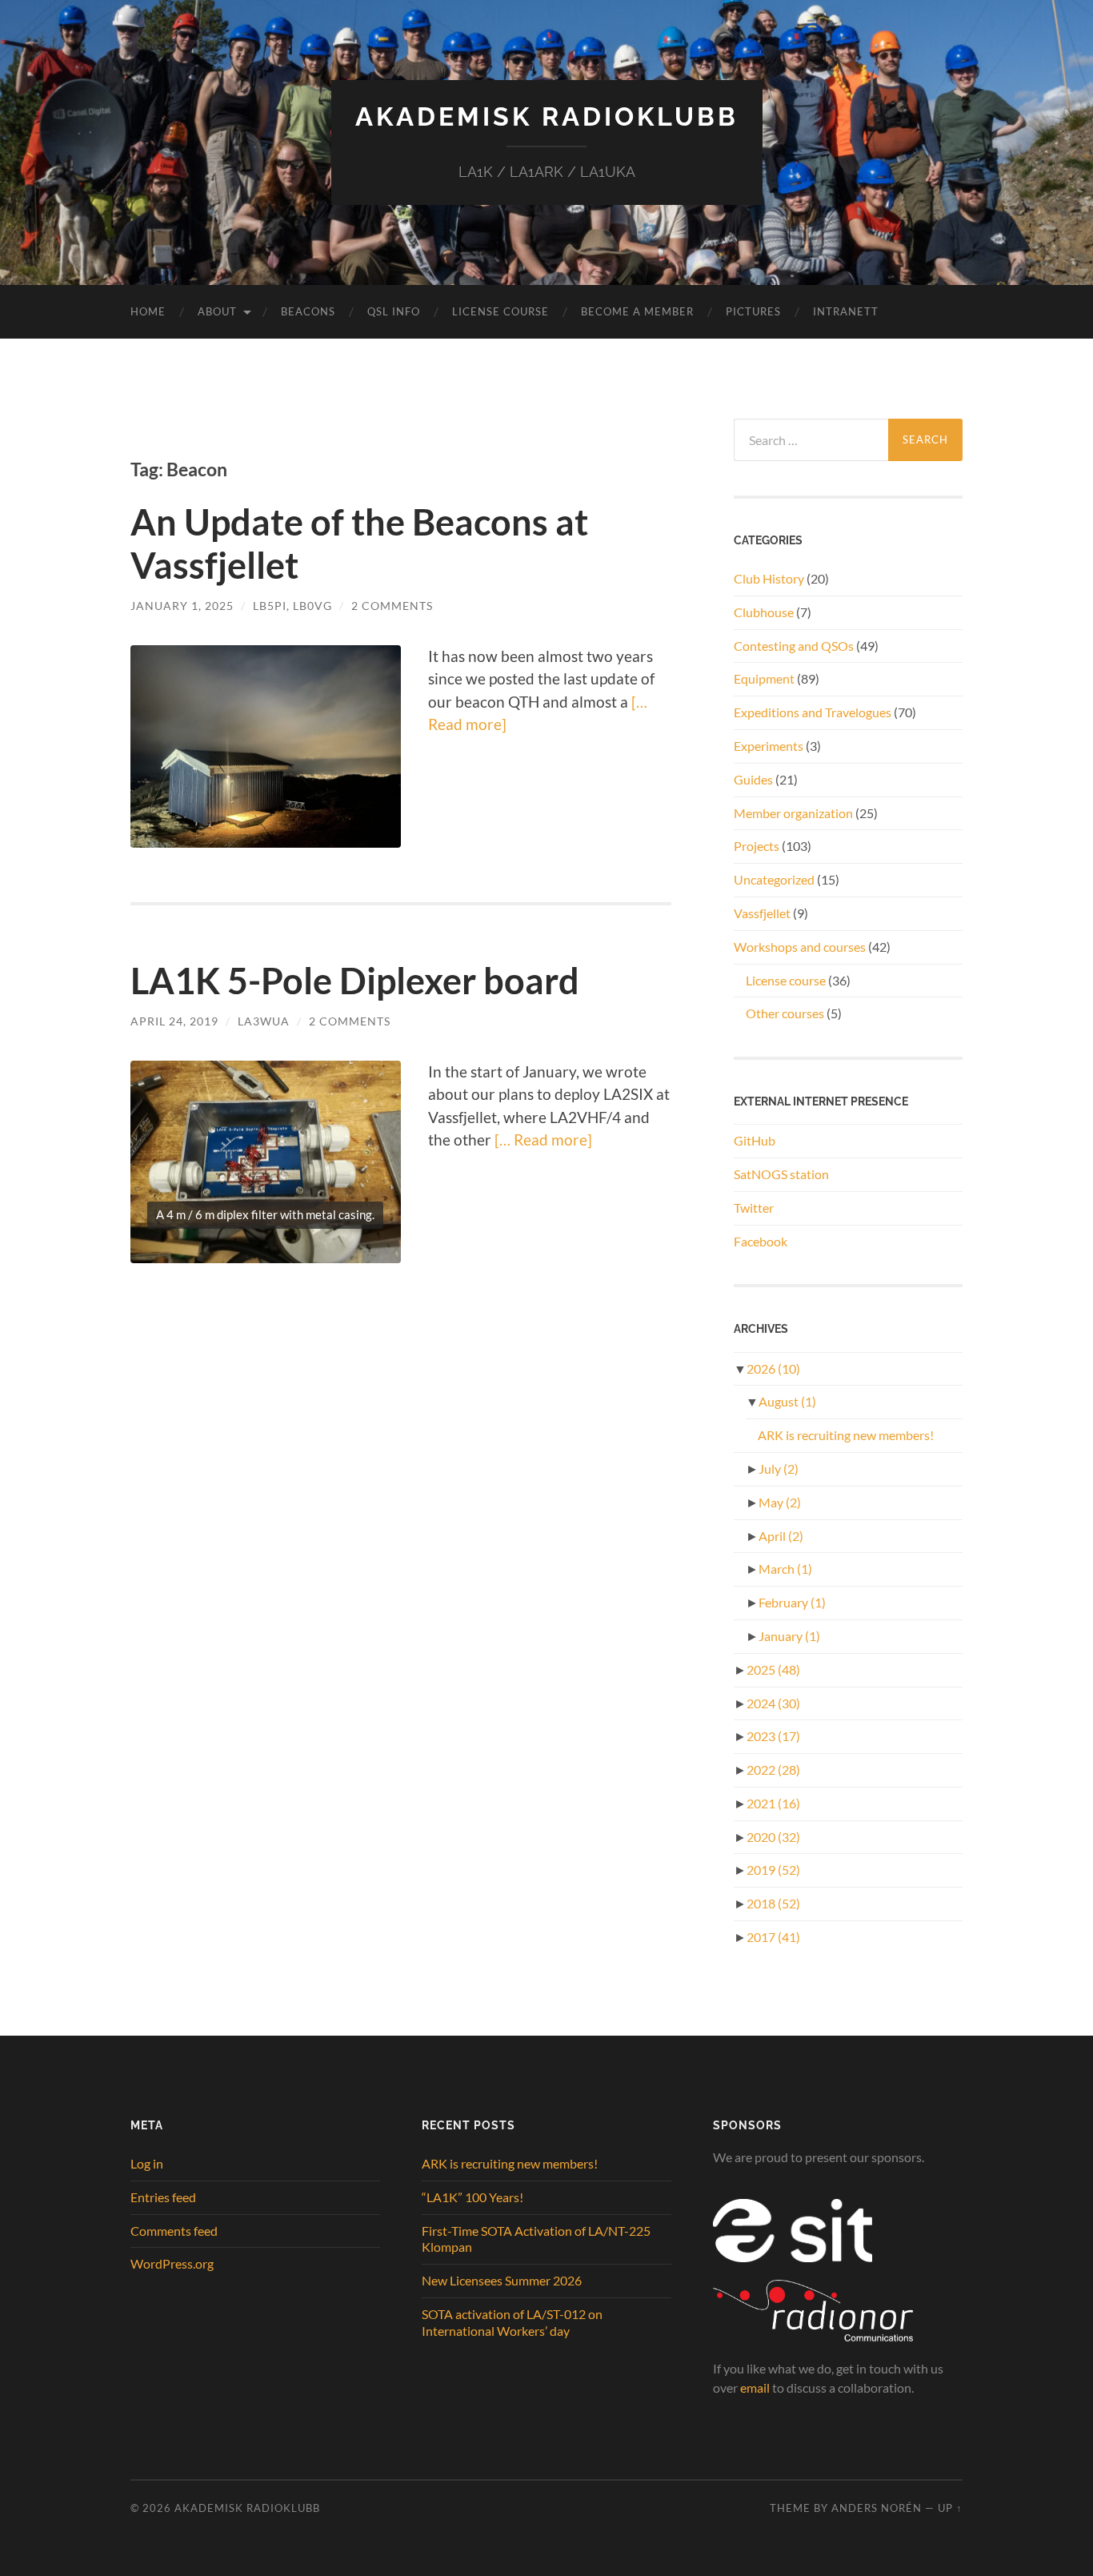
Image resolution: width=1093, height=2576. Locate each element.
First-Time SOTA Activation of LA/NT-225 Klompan (536, 2239)
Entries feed (163, 2197)
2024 (773, 1703)
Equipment (764, 678)
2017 (773, 1937)
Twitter (754, 1208)
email (755, 2387)
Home (148, 311)
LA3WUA (264, 1021)
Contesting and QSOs (794, 646)
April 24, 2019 (174, 1021)
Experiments (769, 746)
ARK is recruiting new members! (846, 1435)
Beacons (308, 311)
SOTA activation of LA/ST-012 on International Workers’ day (512, 2322)
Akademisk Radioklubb (547, 116)
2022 (773, 1769)
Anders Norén (877, 2508)
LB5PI (270, 606)
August (787, 1401)
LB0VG (312, 606)
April (781, 1536)
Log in (147, 2163)
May (780, 1502)
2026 (773, 1368)
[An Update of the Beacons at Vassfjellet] (266, 747)
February (792, 1602)
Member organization (793, 813)
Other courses (785, 1013)
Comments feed (174, 2231)
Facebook (761, 1241)
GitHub (755, 1140)
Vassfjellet (762, 913)
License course (786, 980)
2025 (773, 1669)
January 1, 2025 (182, 606)
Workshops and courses (800, 947)
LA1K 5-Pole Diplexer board (355, 981)
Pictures (753, 311)
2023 (773, 1736)
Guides (753, 779)
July (779, 1469)
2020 (773, 1837)
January (789, 1636)
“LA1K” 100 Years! (472, 2197)
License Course (500, 311)
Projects (757, 846)
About (217, 311)
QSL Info (394, 311)
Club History (769, 578)
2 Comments (392, 606)
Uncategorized (774, 879)
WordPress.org (172, 2263)
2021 (773, 1803)
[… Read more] (542, 1140)
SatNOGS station (781, 1174)
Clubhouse (764, 612)
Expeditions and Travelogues (813, 712)
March (785, 1569)
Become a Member (637, 311)
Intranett (846, 311)
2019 (773, 1870)
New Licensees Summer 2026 (502, 2280)
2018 (773, 1903)
